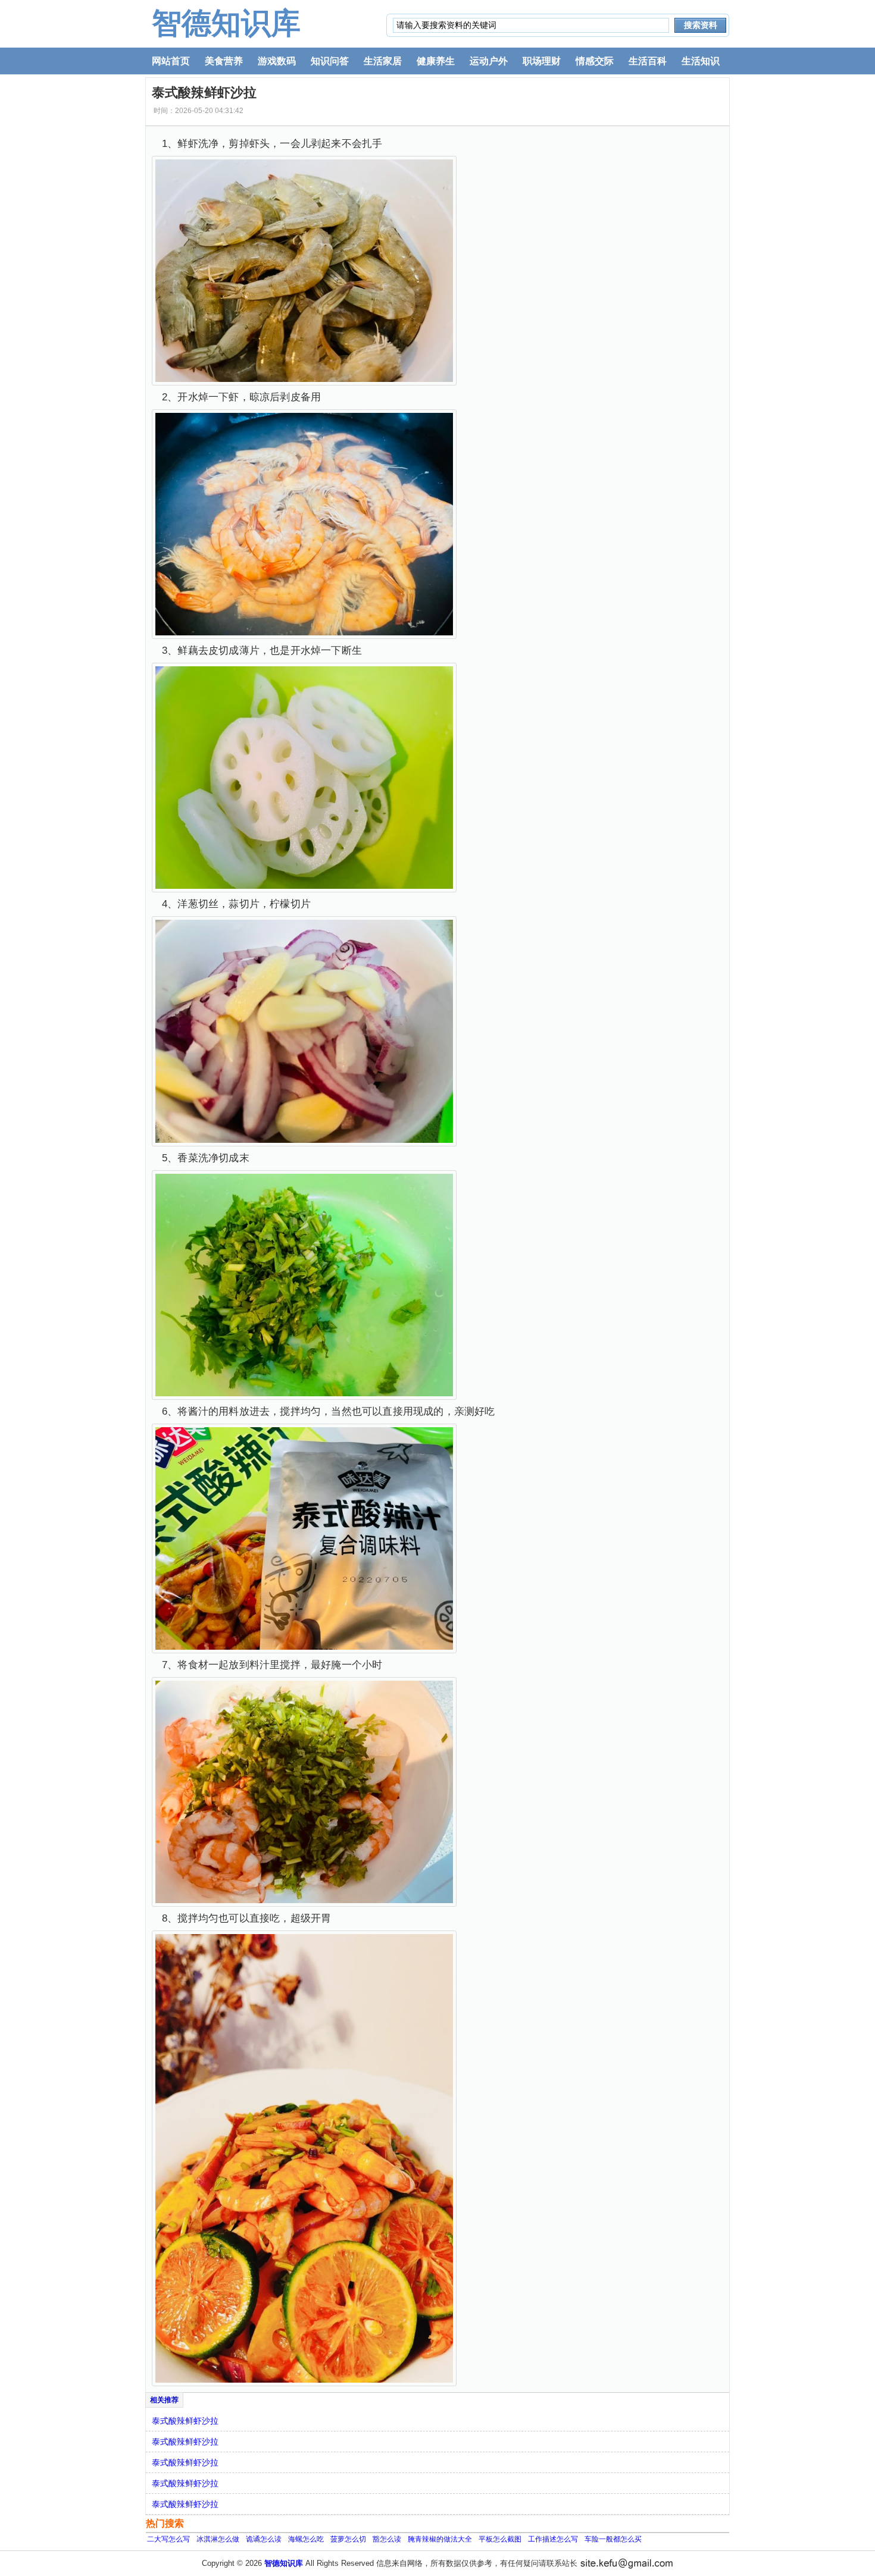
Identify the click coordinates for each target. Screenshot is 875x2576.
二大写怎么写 (168, 2539)
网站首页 (171, 61)
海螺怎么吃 (306, 2539)
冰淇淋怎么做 (218, 2539)
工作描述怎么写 (553, 2539)
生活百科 (648, 61)
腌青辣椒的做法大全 (440, 2539)
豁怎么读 (387, 2539)
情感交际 (595, 61)
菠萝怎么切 (348, 2539)
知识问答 (330, 61)
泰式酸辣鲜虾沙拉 (185, 2421)
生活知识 (701, 61)
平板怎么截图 (500, 2539)
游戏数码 (277, 61)
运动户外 (489, 61)
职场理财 (542, 61)
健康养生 (436, 61)
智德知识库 (226, 23)
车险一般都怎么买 (613, 2539)
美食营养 (224, 61)
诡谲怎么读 (264, 2539)
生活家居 (383, 61)
